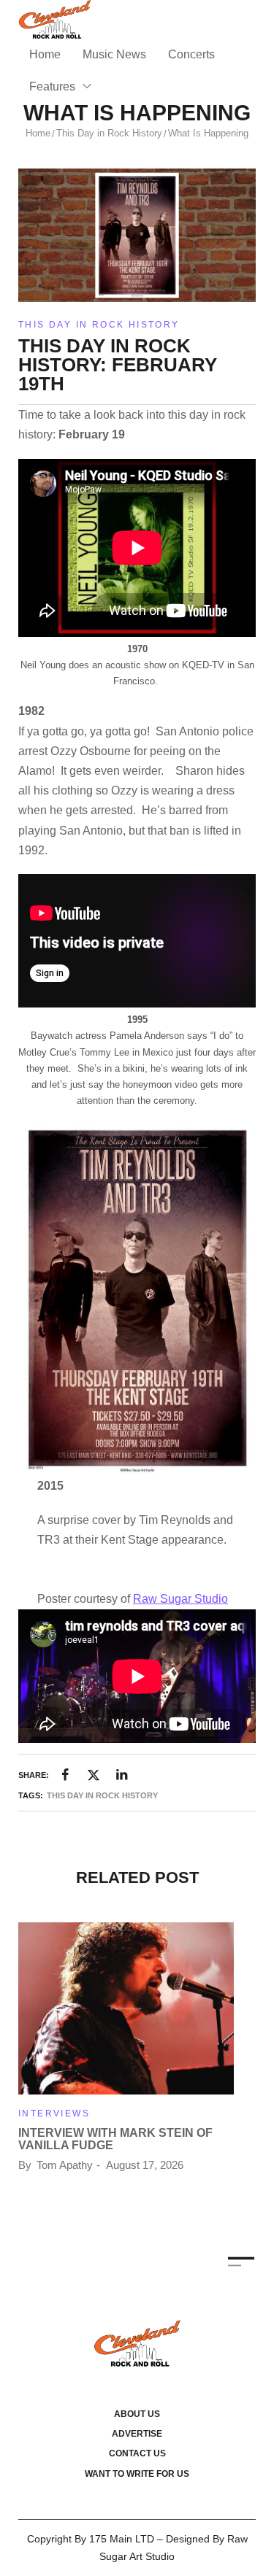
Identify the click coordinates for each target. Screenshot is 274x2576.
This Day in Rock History (109, 133)
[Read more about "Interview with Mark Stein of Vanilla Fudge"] (126, 2008)
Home (38, 133)
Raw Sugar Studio (180, 1599)
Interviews (54, 2113)
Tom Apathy (65, 2165)
